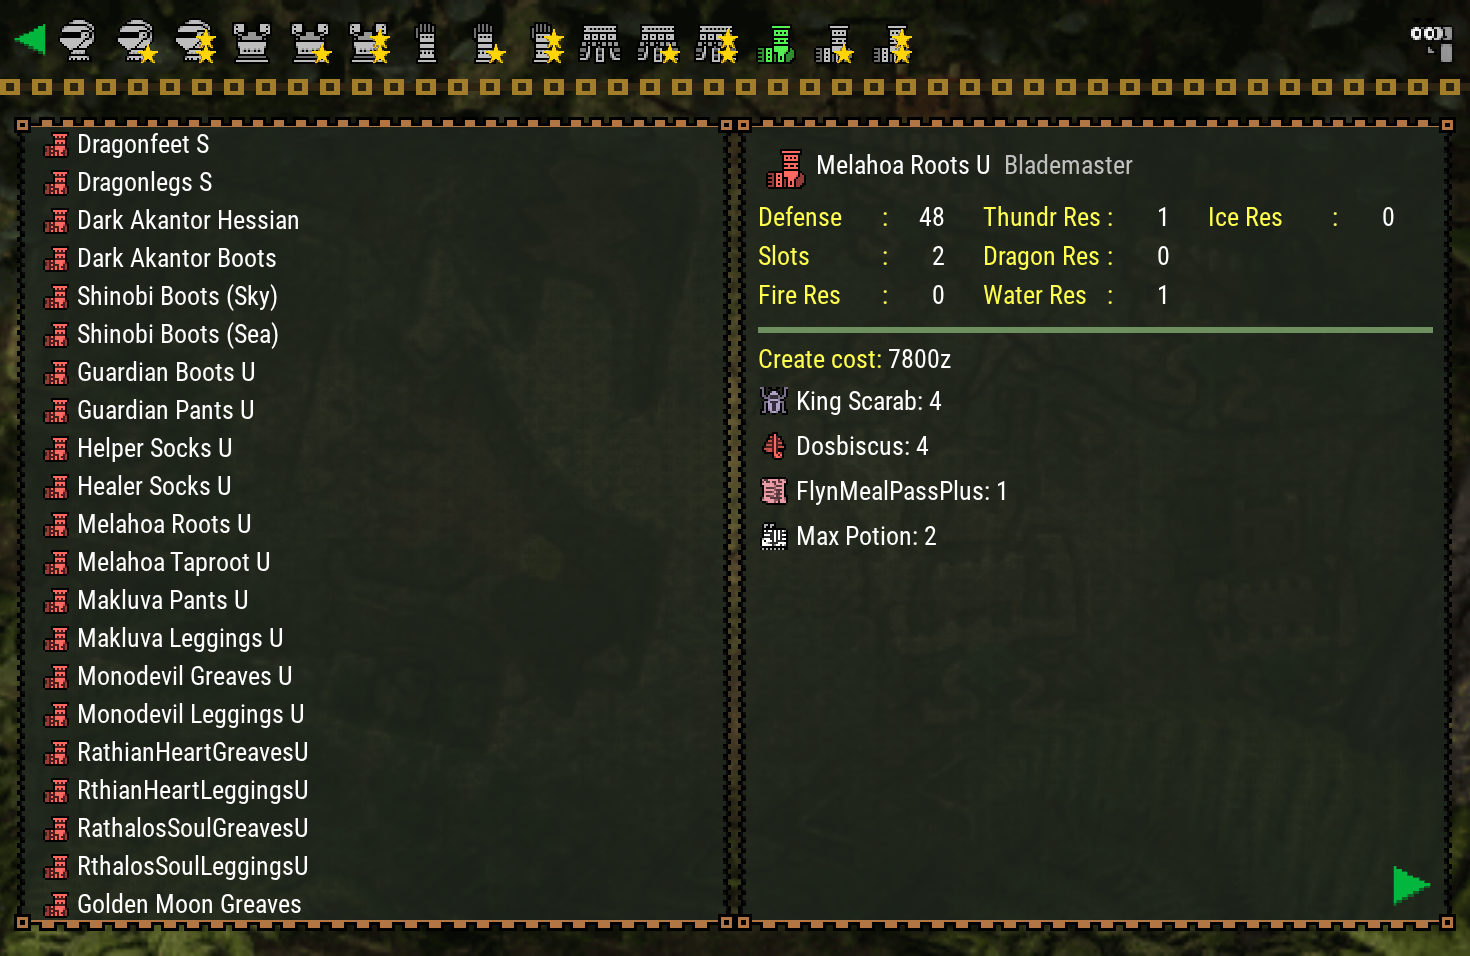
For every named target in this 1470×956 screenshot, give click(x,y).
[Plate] (255, 40)
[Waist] (603, 40)
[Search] (1430, 40)
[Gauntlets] (429, 40)
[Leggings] (777, 40)
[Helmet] (81, 40)
